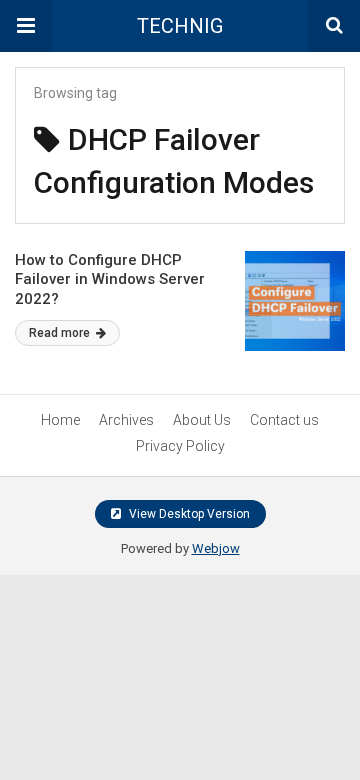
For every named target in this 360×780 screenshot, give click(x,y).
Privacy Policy (180, 446)
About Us (202, 420)
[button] (26, 26)
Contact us (284, 420)
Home (60, 420)
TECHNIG (180, 26)
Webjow (216, 548)
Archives (126, 420)
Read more (61, 333)
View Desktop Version (188, 514)
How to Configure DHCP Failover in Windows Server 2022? (110, 279)
